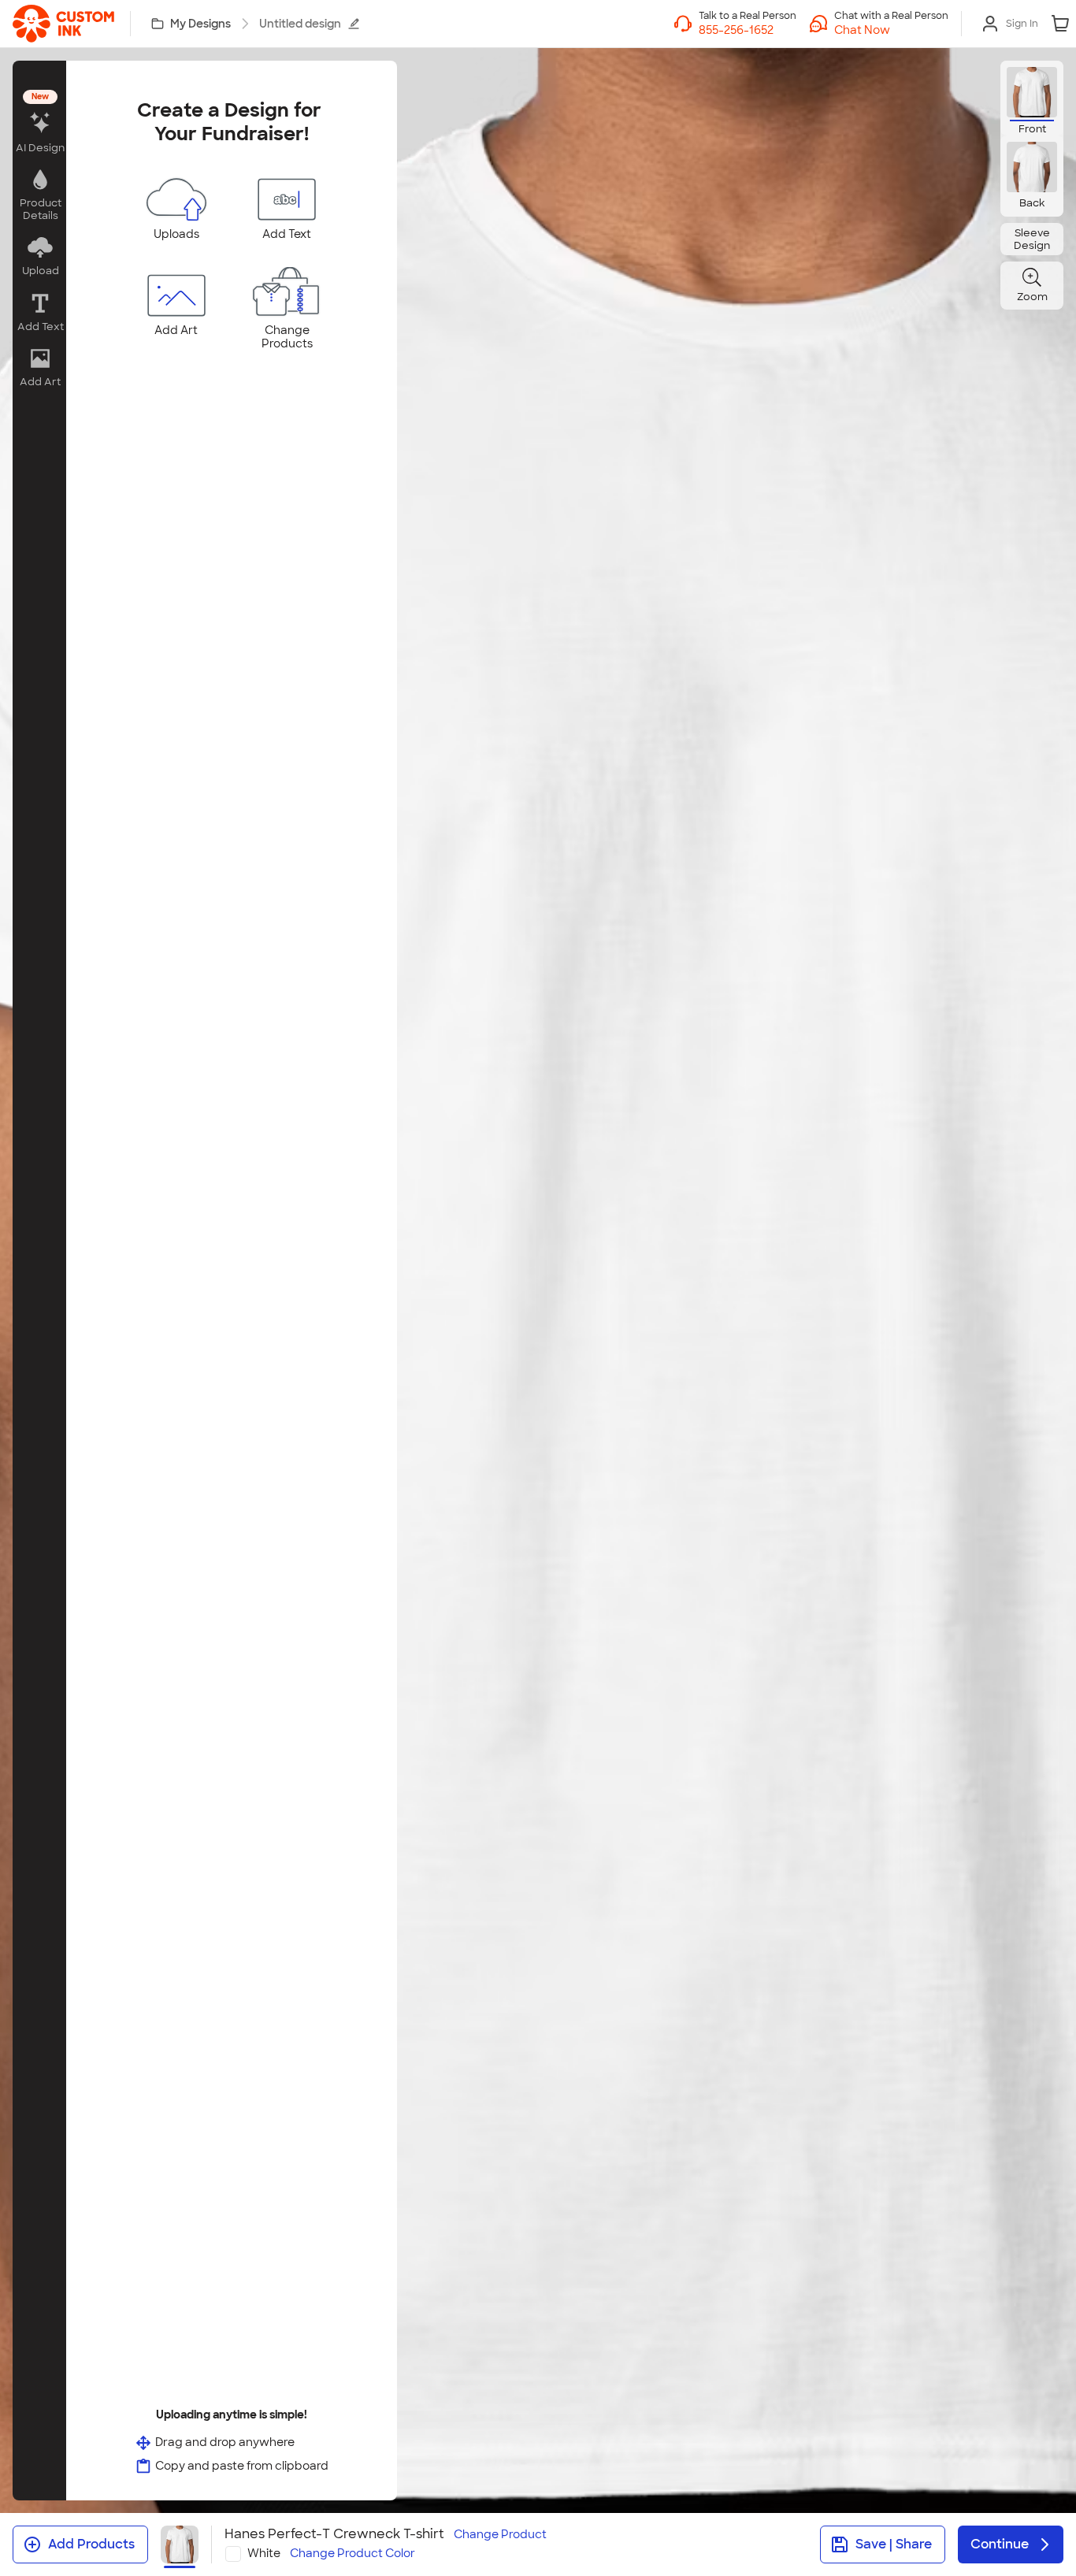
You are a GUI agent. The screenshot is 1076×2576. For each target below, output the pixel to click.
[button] (891, 30)
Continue (1000, 2544)
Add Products (91, 2544)
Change (500, 2535)
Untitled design (300, 24)
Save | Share (894, 2544)
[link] (63, 24)
